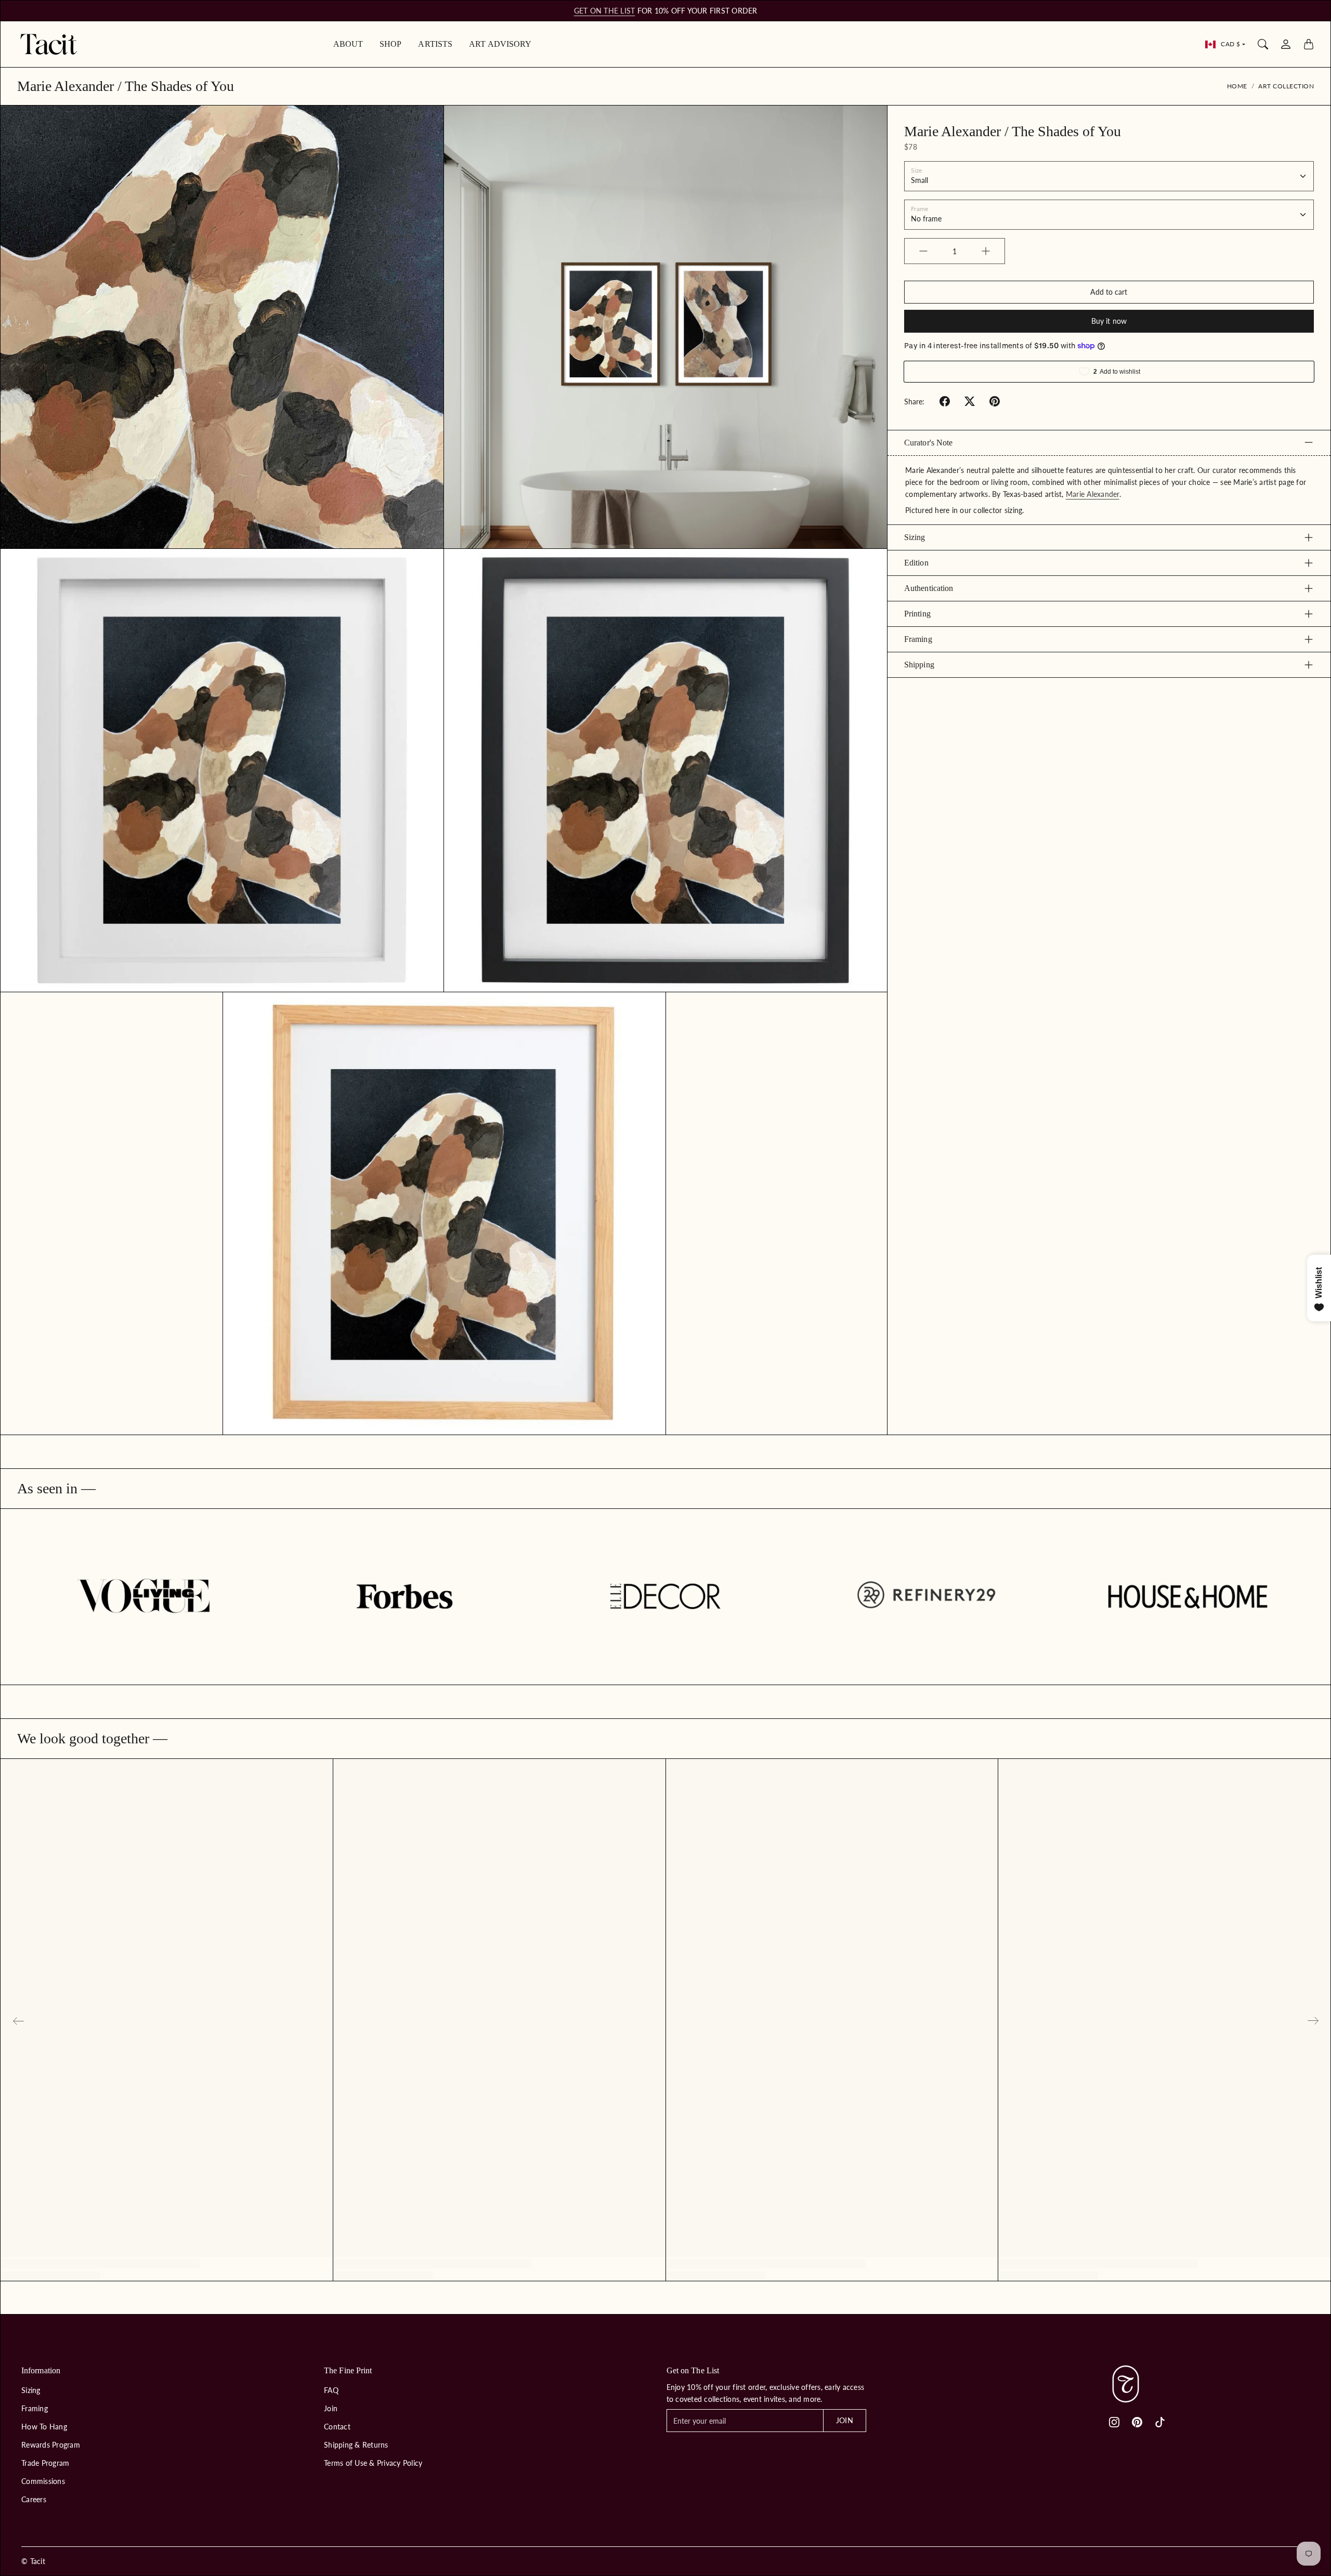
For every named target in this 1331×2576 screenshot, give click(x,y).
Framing (918, 639)
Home (1237, 86)
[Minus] (923, 251)
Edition (916, 563)
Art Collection (1286, 86)
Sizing (915, 537)
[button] (945, 401)
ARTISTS (435, 44)
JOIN (844, 2420)
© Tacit (33, 2561)
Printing (917, 614)
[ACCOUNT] (1286, 44)
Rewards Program (51, 2445)
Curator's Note (928, 442)
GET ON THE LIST (605, 11)
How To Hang (44, 2427)
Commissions (43, 2481)
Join (331, 2408)
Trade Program (45, 2463)
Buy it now (1109, 321)
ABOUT (348, 44)
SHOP (390, 44)
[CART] (1309, 44)
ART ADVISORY (500, 44)
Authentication (929, 588)
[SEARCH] (1263, 44)
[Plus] (986, 251)
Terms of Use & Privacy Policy (373, 2463)
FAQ (331, 2390)
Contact (337, 2427)
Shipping (919, 665)
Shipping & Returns (356, 2445)
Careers (34, 2499)
